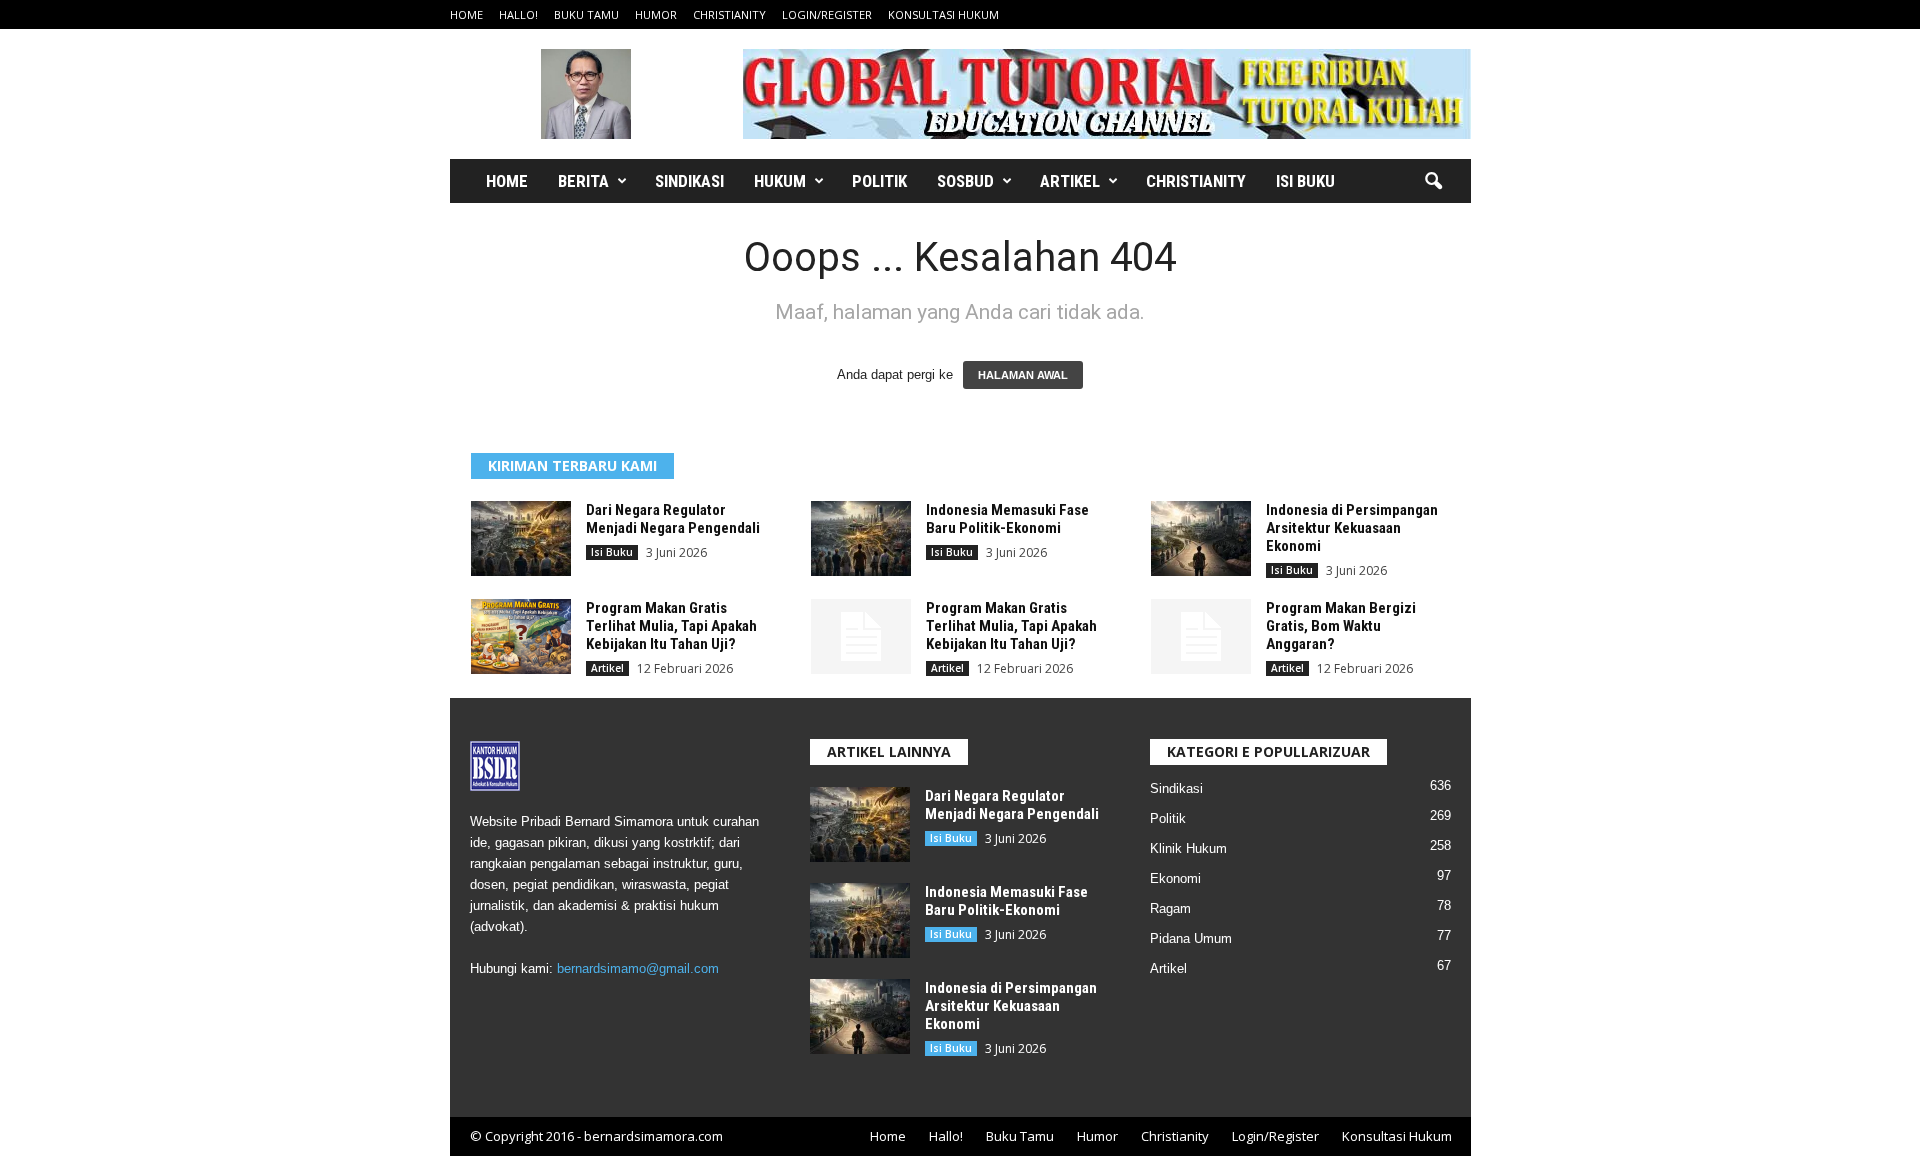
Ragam (1170, 908)
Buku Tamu (586, 14)
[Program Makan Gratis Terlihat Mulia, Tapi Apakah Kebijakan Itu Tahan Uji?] (521, 636)
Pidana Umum (1191, 938)
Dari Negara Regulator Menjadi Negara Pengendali (673, 519)
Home (466, 14)
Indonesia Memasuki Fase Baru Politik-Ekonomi (1007, 519)
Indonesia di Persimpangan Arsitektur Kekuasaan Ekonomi (1352, 528)
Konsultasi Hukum (943, 14)
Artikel (1070, 181)
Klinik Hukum (1188, 848)
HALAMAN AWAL (1023, 375)
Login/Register (827, 14)
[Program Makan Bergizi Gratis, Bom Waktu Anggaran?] (1201, 636)
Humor (656, 14)
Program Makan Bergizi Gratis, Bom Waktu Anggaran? (1341, 626)
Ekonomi (1175, 878)
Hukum (780, 181)
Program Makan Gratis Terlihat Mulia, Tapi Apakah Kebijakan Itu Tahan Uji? (671, 626)
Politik (879, 181)
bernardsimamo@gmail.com (638, 968)
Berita (583, 181)
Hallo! (518, 14)
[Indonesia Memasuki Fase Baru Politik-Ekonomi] (861, 538)
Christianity (729, 14)
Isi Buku (1305, 181)
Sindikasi (689, 181)
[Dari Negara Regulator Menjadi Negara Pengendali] (521, 538)
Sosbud (965, 181)
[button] (1433, 182)
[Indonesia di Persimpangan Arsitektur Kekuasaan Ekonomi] (1201, 538)
